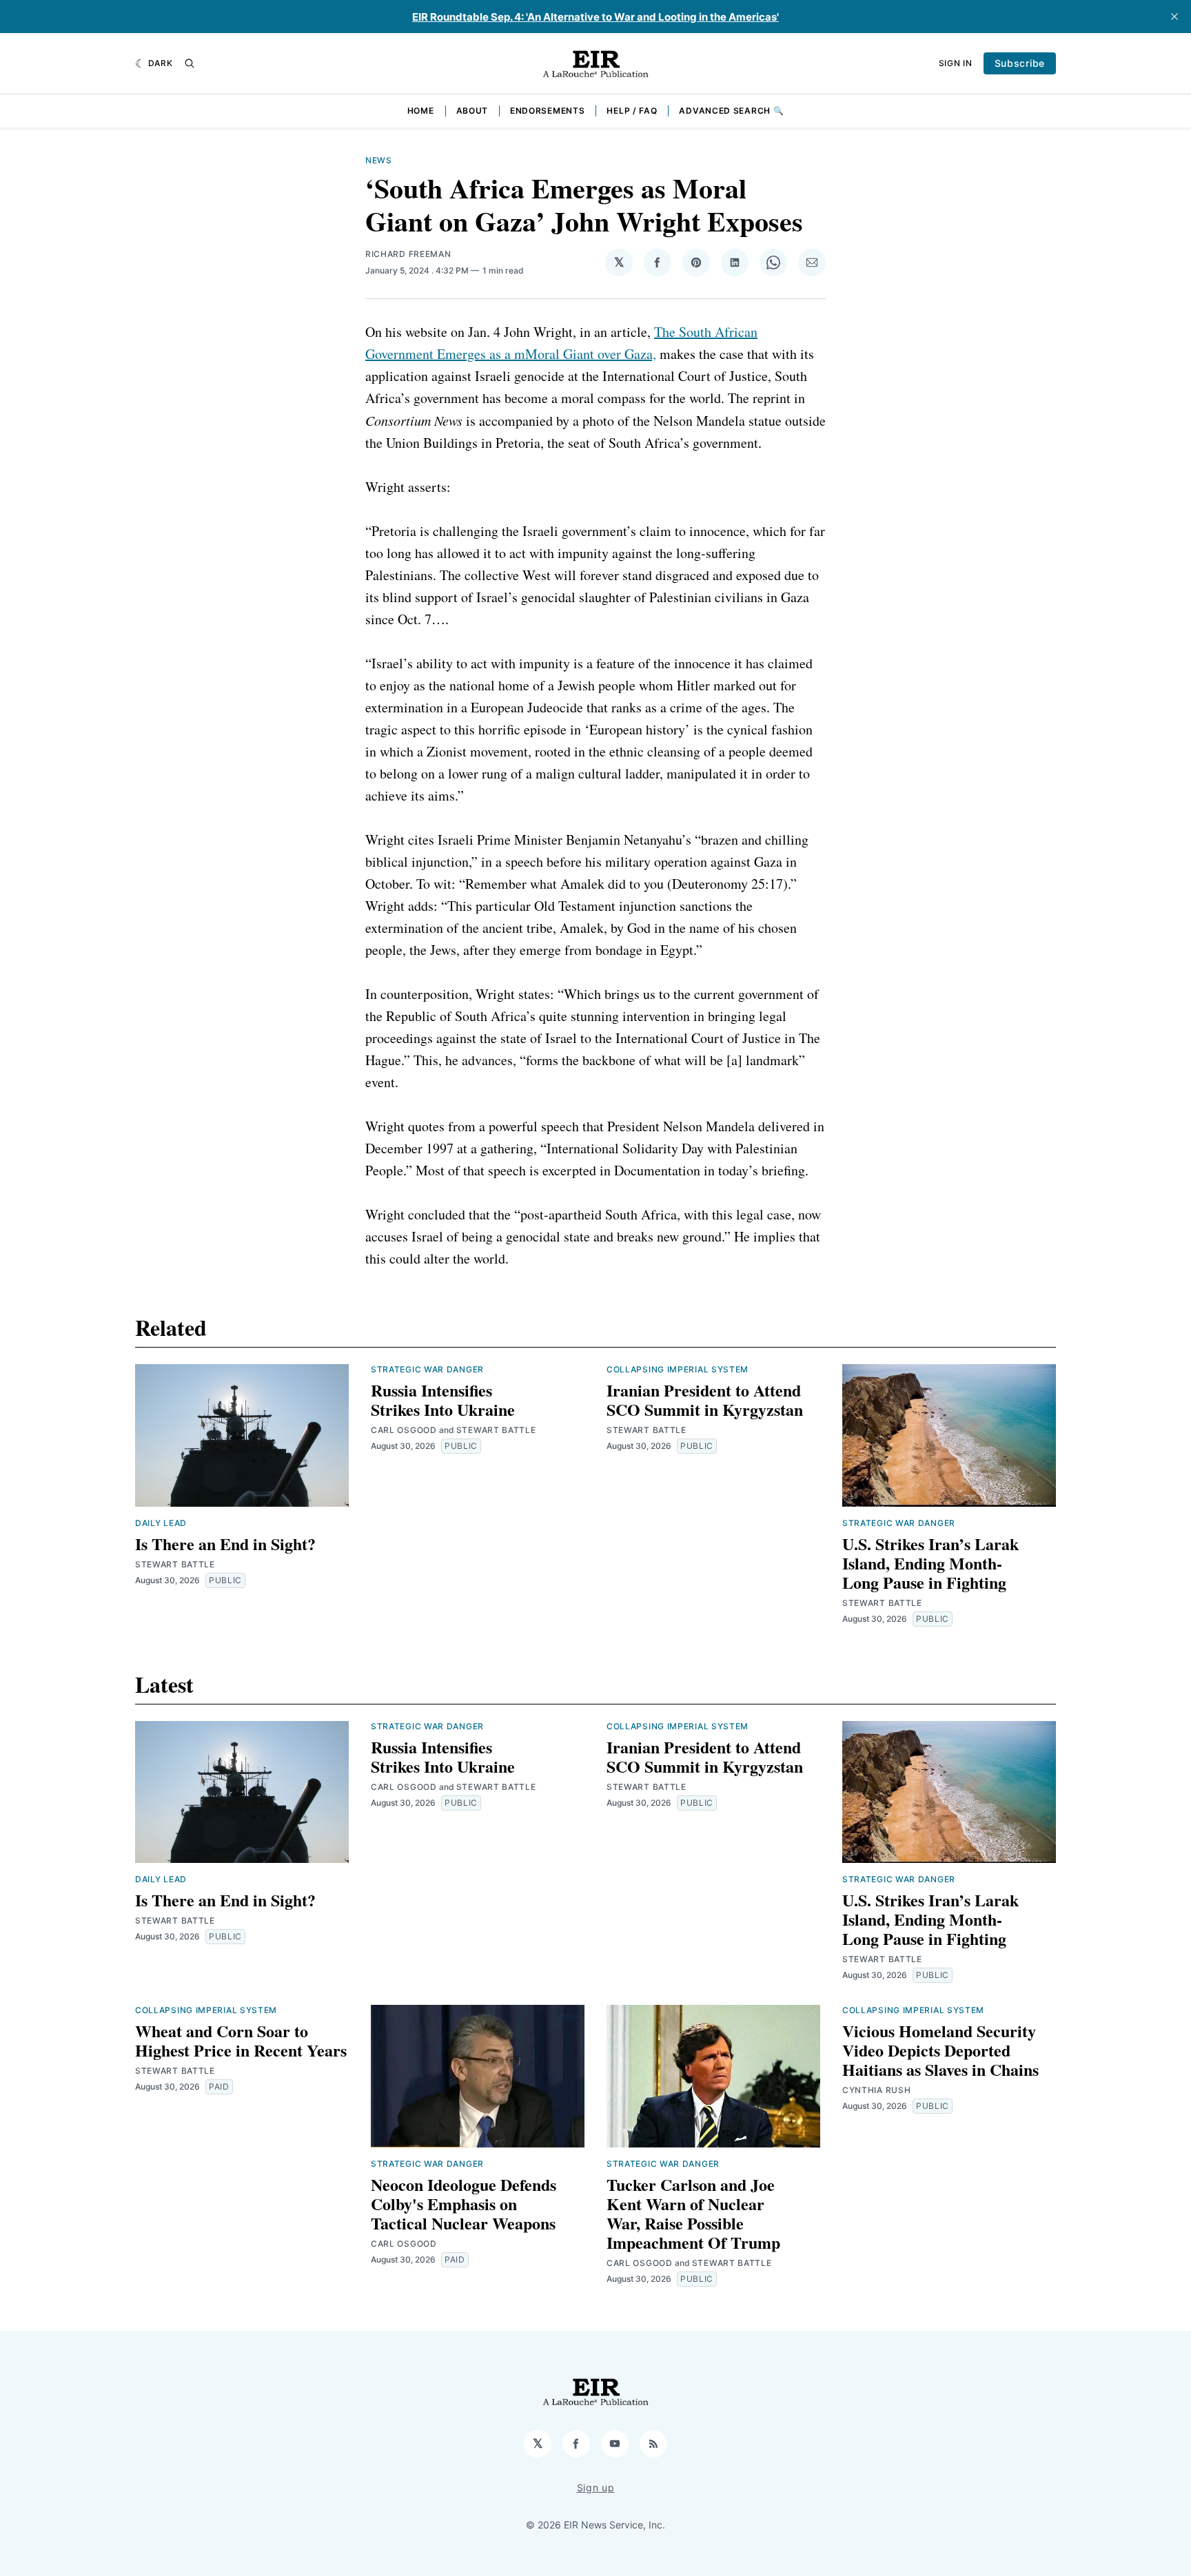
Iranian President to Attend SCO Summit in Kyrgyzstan (705, 1400)
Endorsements (547, 111)
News (379, 160)
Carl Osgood (404, 1430)
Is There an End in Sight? (225, 1544)
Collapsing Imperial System (678, 1369)
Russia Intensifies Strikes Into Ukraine (443, 1400)
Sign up (596, 2487)
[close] (1174, 17)
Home (421, 111)
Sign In (956, 63)
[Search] (190, 63)
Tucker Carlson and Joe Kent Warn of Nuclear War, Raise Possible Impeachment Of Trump (693, 2213)
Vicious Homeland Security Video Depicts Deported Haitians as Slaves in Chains (940, 2050)
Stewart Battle (175, 1564)
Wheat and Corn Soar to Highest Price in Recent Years (241, 2040)
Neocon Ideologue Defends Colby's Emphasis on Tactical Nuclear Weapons (464, 2204)
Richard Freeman (408, 254)
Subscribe (1020, 63)
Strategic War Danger (427, 1369)
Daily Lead (161, 1523)
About (472, 111)
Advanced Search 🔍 (731, 111)
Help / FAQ (632, 111)
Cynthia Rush (876, 2090)
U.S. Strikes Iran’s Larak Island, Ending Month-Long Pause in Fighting (930, 1563)
